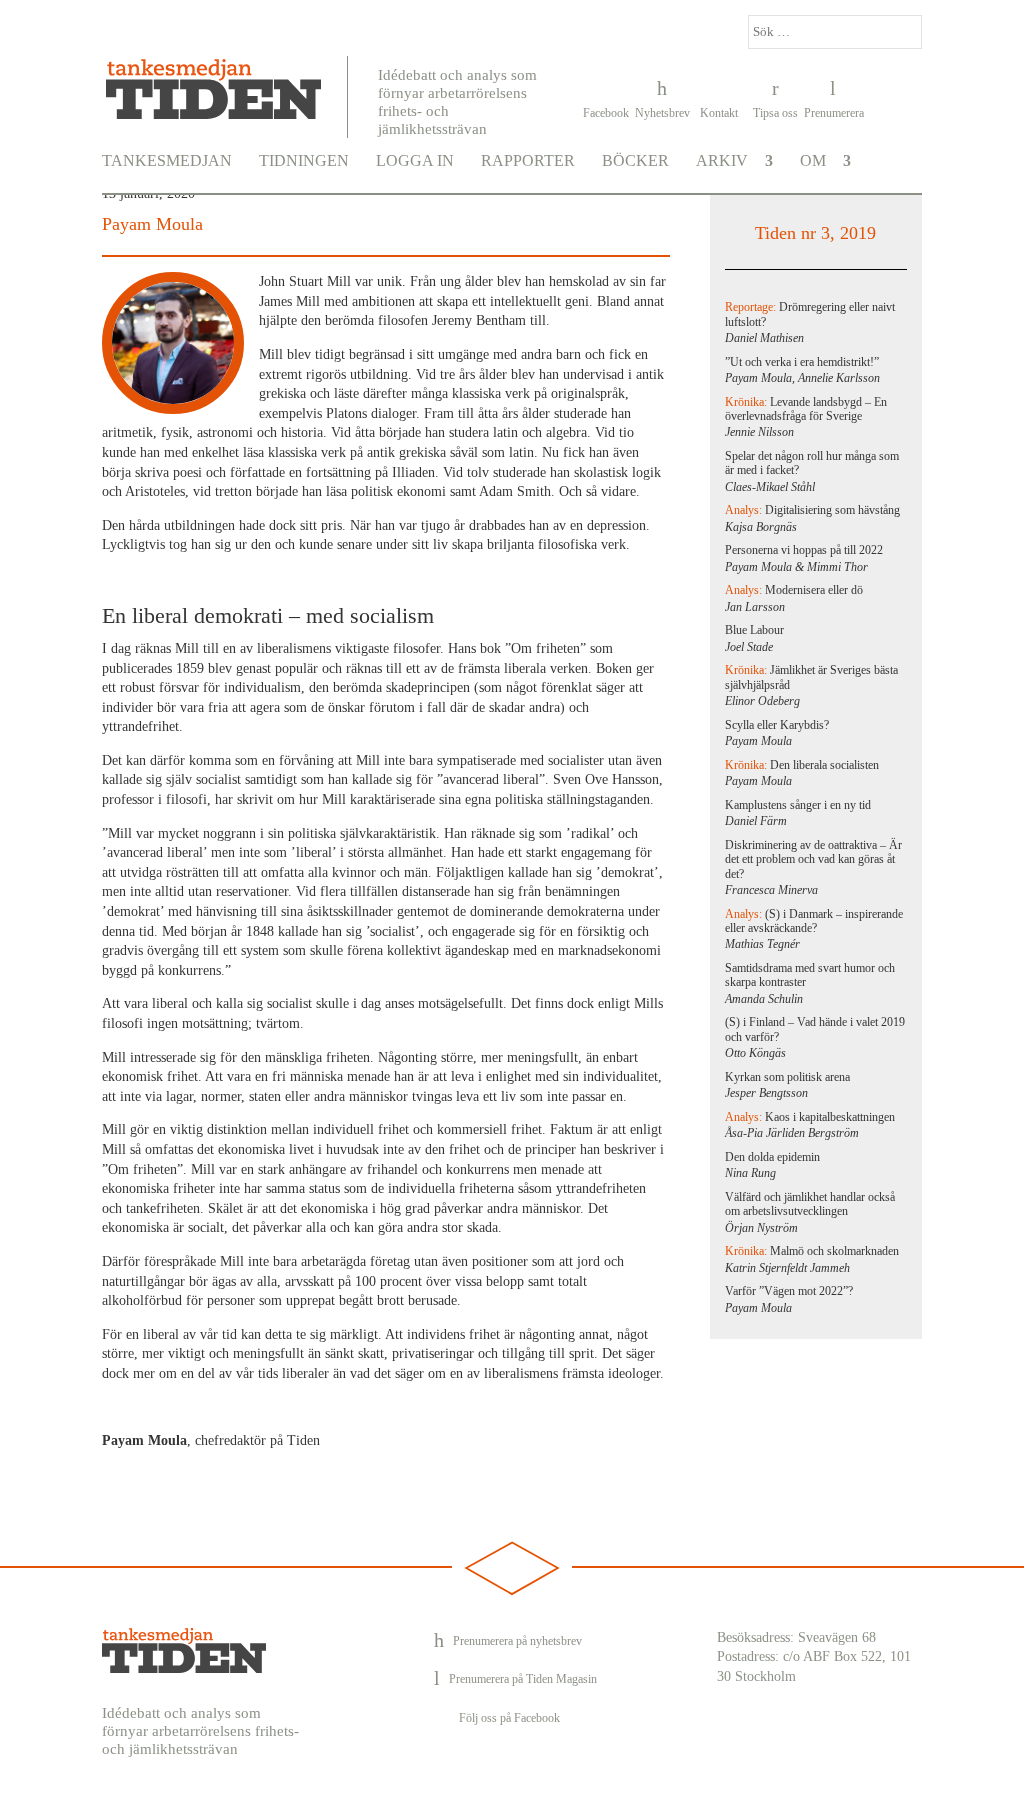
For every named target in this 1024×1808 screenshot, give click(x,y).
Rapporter (528, 161)
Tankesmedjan (167, 161)
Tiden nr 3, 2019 (815, 233)
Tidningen (304, 161)
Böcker (635, 161)
